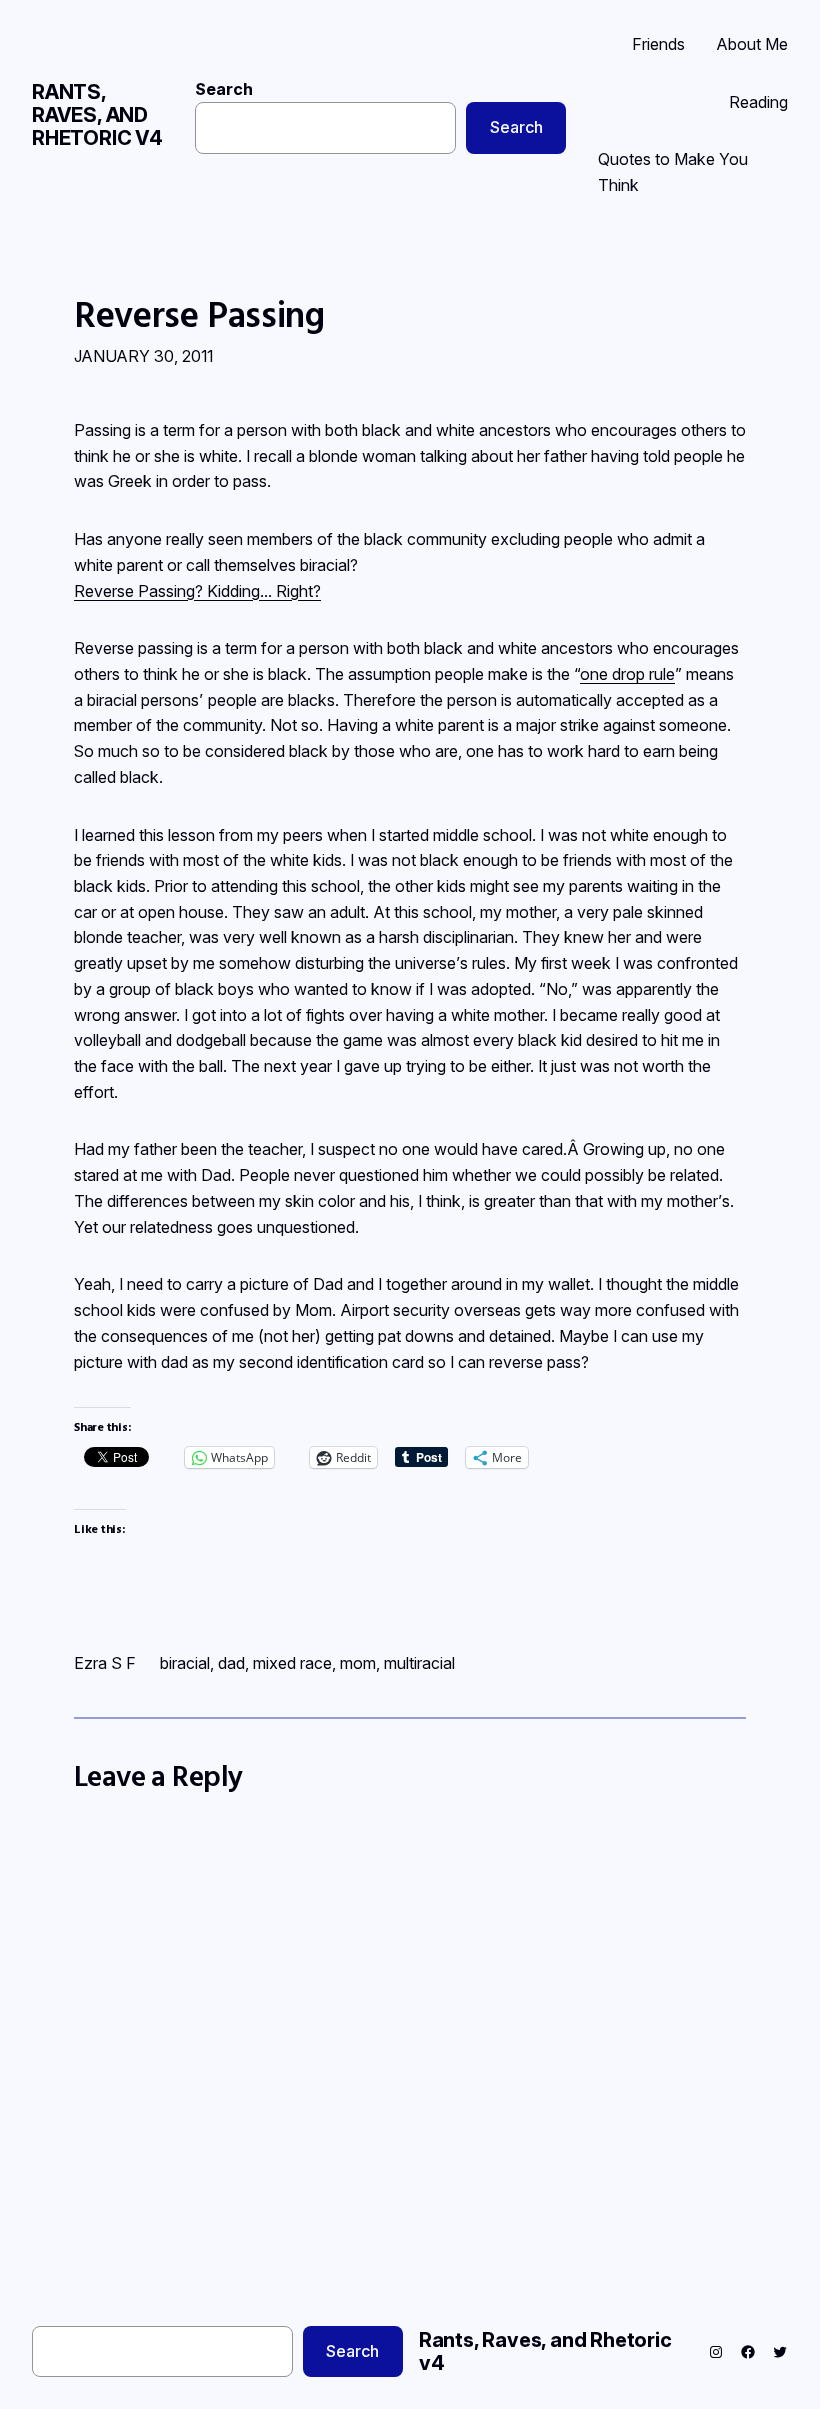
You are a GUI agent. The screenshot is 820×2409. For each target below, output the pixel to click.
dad (231, 1663)
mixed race (292, 1663)
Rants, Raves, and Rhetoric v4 (97, 115)
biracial (185, 1663)
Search (224, 89)
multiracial (419, 1663)
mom (358, 1663)
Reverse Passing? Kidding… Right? (197, 591)
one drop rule (627, 674)
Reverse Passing (199, 315)
